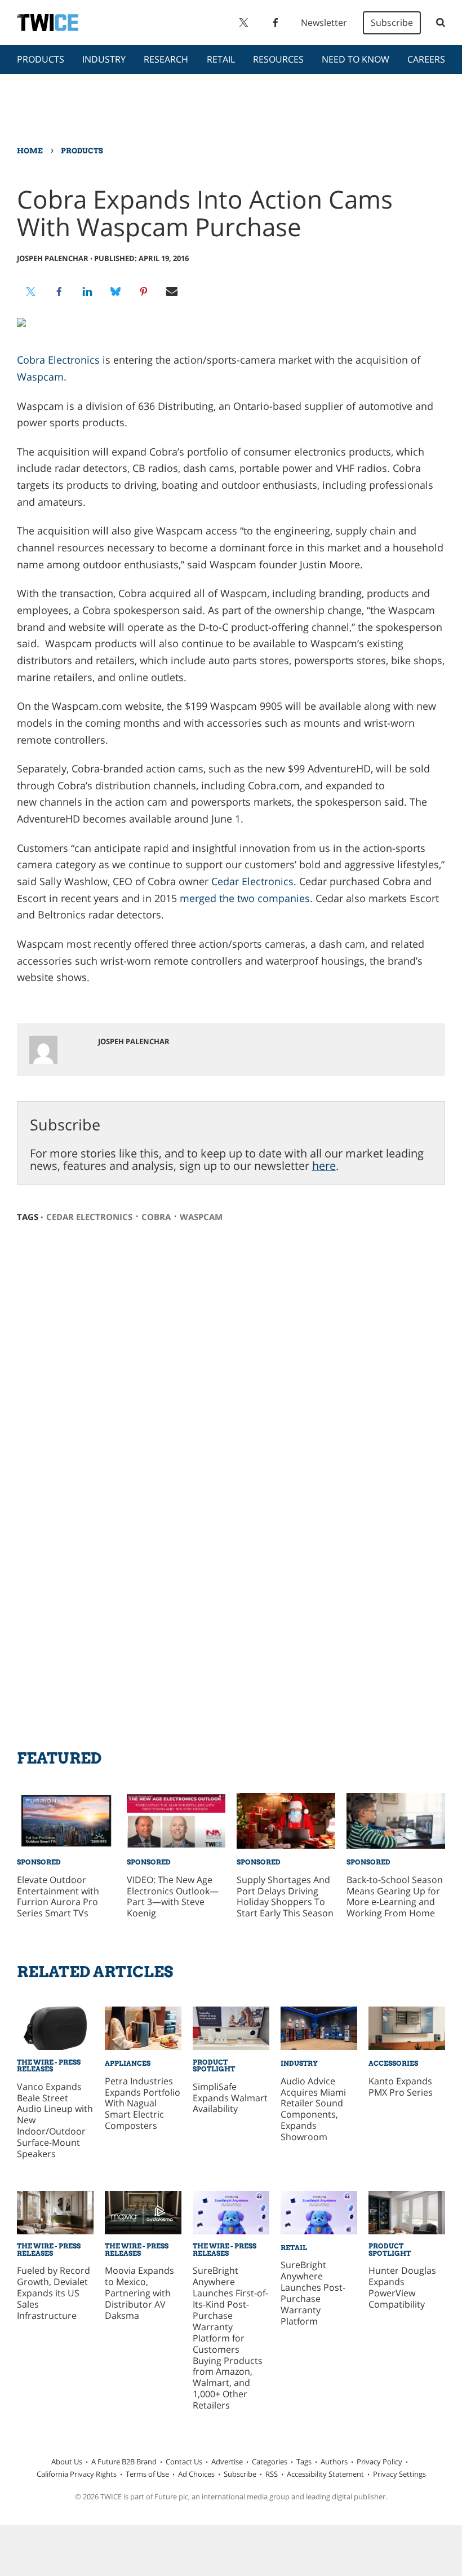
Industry (104, 59)
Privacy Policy (379, 2462)
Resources (278, 59)
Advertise (227, 2462)
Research (166, 59)
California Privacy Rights (77, 2474)
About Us (67, 2462)
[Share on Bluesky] (115, 291)
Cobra (156, 1217)
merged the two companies (245, 898)
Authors (334, 2462)
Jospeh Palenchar (53, 258)
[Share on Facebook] (59, 291)
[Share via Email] (172, 291)
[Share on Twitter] (31, 291)
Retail (221, 59)
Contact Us (184, 2462)
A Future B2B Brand (124, 2462)
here (324, 1166)
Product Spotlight (214, 2065)
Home (30, 151)
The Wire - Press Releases (49, 2065)
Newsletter (324, 23)
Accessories (393, 2063)
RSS (272, 2474)
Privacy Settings (399, 2474)
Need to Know (356, 59)
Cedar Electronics (252, 881)
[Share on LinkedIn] (87, 291)
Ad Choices (196, 2474)
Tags (304, 2462)
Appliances (128, 2063)
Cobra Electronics (58, 360)
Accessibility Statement (325, 2474)
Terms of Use (147, 2474)
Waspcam (40, 377)
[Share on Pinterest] (144, 291)
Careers (426, 59)
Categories (270, 2462)
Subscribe (392, 23)
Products (41, 59)
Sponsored (39, 1862)
